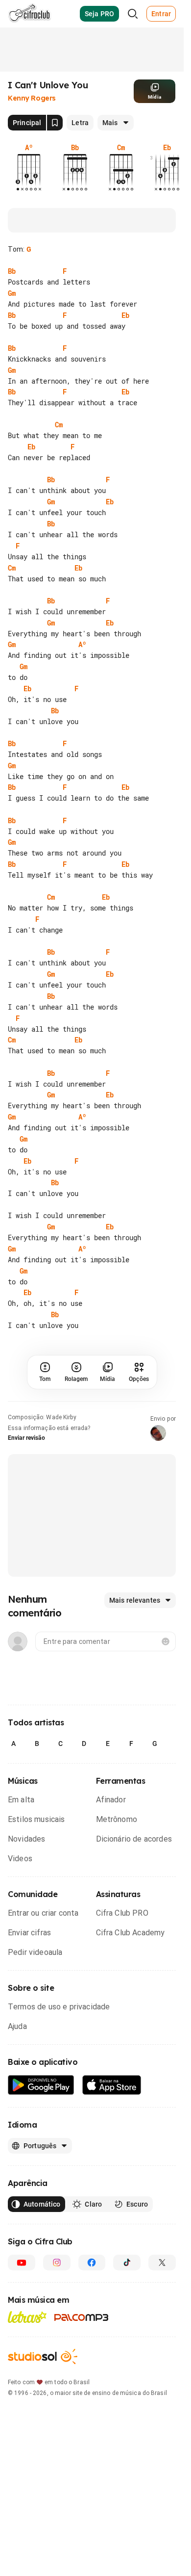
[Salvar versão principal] (55, 123)
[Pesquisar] (133, 14)
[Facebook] (92, 2306)
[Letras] (27, 2361)
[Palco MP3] (82, 2361)
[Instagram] (57, 2306)
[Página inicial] (30, 14)
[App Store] (112, 2129)
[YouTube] (22, 2306)
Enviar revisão (26, 1482)
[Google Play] (41, 2129)
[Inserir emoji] (166, 1685)
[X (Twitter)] (162, 2306)
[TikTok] (127, 2306)
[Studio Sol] (43, 2400)
